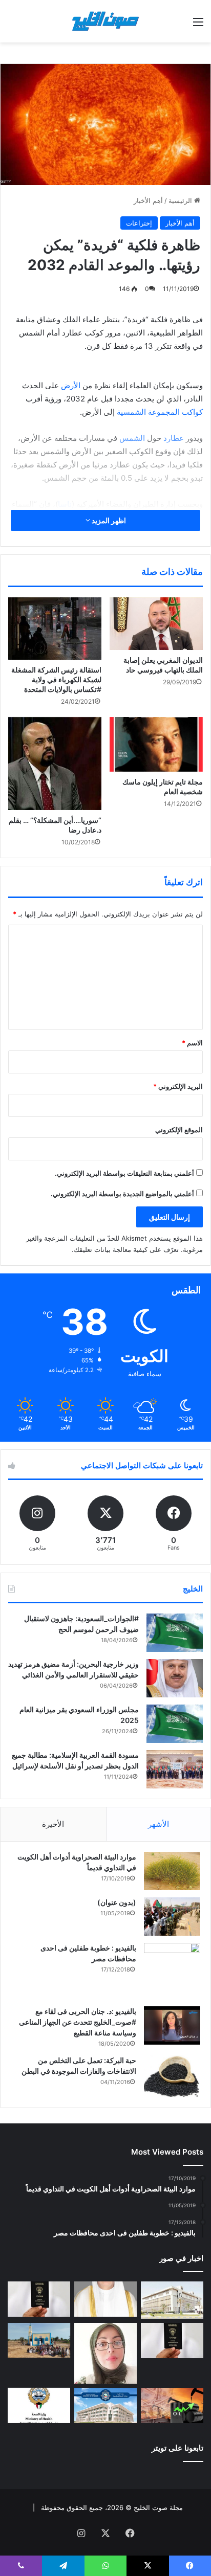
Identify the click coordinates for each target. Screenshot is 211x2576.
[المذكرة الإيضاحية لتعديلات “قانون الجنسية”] (39, 2299)
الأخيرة (53, 1824)
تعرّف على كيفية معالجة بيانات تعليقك (126, 1249)
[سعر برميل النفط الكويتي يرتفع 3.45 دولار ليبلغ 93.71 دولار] (172, 2405)
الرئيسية (181, 200)
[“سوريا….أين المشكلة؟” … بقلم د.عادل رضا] (55, 764)
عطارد (173, 438)
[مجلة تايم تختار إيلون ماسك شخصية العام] (156, 744)
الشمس (131, 438)
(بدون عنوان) (117, 1902)
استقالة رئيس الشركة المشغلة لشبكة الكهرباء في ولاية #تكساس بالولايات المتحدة (56, 679)
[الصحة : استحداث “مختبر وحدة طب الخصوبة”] (105, 2299)
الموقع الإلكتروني (179, 1130)
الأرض (70, 385)
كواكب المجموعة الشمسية (160, 412)
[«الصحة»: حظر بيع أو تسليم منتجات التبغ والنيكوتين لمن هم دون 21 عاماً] (39, 2405)
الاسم (192, 1043)
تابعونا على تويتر (177, 2448)
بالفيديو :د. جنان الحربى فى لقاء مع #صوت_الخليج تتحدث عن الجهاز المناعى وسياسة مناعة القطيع (78, 2022)
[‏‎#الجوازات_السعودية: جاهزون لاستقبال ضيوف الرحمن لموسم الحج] (175, 1633)
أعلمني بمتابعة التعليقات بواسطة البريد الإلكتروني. (124, 1173)
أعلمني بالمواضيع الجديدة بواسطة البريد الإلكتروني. (122, 1194)
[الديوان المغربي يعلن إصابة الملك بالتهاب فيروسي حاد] (156, 624)
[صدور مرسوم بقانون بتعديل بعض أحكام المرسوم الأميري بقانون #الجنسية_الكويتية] (172, 2340)
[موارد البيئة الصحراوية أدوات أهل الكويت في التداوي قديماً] (172, 1871)
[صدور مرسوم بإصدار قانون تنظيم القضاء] (172, 2300)
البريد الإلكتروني (178, 1086)
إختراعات (139, 223)
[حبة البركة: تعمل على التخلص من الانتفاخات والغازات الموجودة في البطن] (172, 2077)
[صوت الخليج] (105, 21)
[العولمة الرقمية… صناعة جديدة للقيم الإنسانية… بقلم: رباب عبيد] (105, 2353)
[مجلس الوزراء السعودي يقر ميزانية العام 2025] (175, 1724)
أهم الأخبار (148, 200)
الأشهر (159, 1824)
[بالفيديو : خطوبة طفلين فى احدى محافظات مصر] (172, 1971)
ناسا (65, 504)
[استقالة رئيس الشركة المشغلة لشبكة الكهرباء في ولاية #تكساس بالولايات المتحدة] (55, 628)
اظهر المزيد (108, 520)
